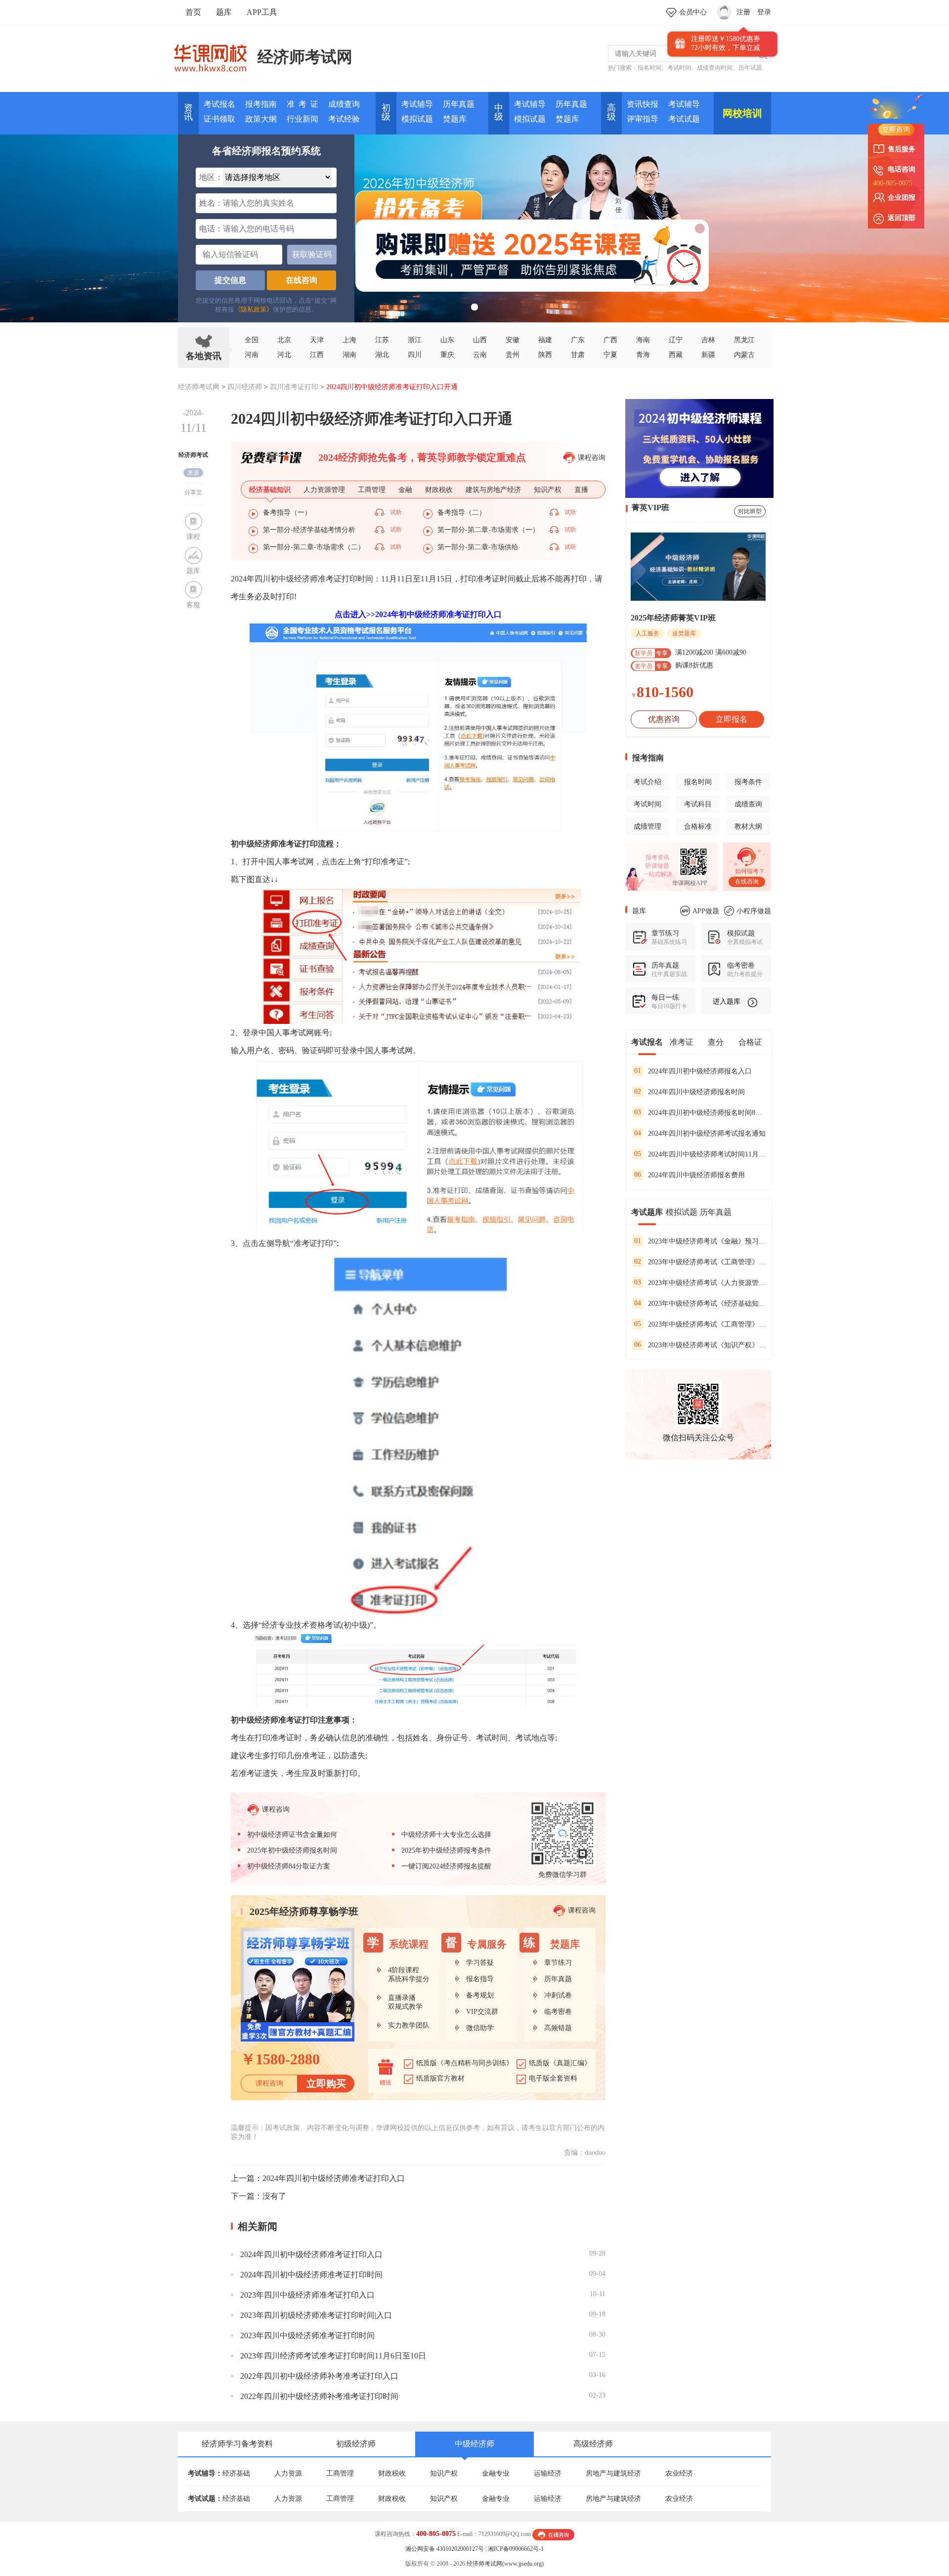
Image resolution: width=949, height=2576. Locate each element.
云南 (480, 355)
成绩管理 (647, 826)
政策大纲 (261, 119)
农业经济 (679, 2473)
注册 (743, 12)
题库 (224, 12)
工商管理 (340, 2473)
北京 (284, 340)
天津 (317, 340)
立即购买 (326, 2084)
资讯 (188, 112)
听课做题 (657, 866)
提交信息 (230, 280)
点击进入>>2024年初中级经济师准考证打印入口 (418, 614)
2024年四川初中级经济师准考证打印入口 (334, 2178)
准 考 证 (302, 104)
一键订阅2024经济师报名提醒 (446, 1866)
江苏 (382, 340)
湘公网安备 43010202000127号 (445, 2549)
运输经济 (548, 2473)
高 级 (611, 112)
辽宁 (676, 340)
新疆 (708, 355)
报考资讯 (657, 857)
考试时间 (679, 68)
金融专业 (496, 2473)
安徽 (513, 340)
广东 (578, 340)
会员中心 (693, 12)
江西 (317, 355)
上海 (349, 340)
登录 (764, 12)
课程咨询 (592, 458)
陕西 (545, 355)
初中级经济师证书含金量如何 (292, 1835)
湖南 (349, 355)
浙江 (415, 340)
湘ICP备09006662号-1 (516, 2549)
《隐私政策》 (254, 309)
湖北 (382, 355)
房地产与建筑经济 (613, 2473)
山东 (447, 340)
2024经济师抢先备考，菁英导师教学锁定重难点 (422, 457)
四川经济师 (245, 387)
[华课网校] (215, 54)
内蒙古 (744, 355)
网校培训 (742, 113)
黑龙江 (744, 340)
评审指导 (643, 119)
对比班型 (750, 511)
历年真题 (459, 104)
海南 (643, 340)
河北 (284, 355)
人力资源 (288, 2473)
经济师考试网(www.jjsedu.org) (505, 2564)
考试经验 (344, 119)
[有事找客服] (553, 2534)
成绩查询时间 (715, 68)
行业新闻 (302, 119)
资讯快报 (643, 104)
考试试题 (684, 119)
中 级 (499, 112)
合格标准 (698, 826)
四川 (415, 355)
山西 (480, 340)
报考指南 (261, 104)
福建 (545, 340)
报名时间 (649, 68)
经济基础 (236, 2473)
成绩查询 (344, 104)
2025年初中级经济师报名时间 (292, 1850)
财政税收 (392, 2473)
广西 (610, 340)
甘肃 (578, 355)
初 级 (386, 112)
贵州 (513, 355)
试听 (396, 512)
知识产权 (444, 2473)
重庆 (447, 355)
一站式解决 (657, 874)
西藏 (676, 355)
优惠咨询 (664, 719)
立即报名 (732, 719)
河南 (252, 355)
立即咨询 (896, 129)
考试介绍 (647, 782)
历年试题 (750, 68)
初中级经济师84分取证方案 (289, 1866)
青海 (643, 355)
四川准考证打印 (294, 387)
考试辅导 (417, 104)
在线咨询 (302, 280)
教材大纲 (748, 826)
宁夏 (610, 355)
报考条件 (748, 782)
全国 (252, 340)
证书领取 (219, 119)
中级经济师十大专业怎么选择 (446, 1835)
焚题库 (455, 119)
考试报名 (219, 104)
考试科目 (698, 804)
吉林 (708, 340)
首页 (193, 12)
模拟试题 (417, 119)
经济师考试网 (305, 57)
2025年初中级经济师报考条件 (446, 1850)
